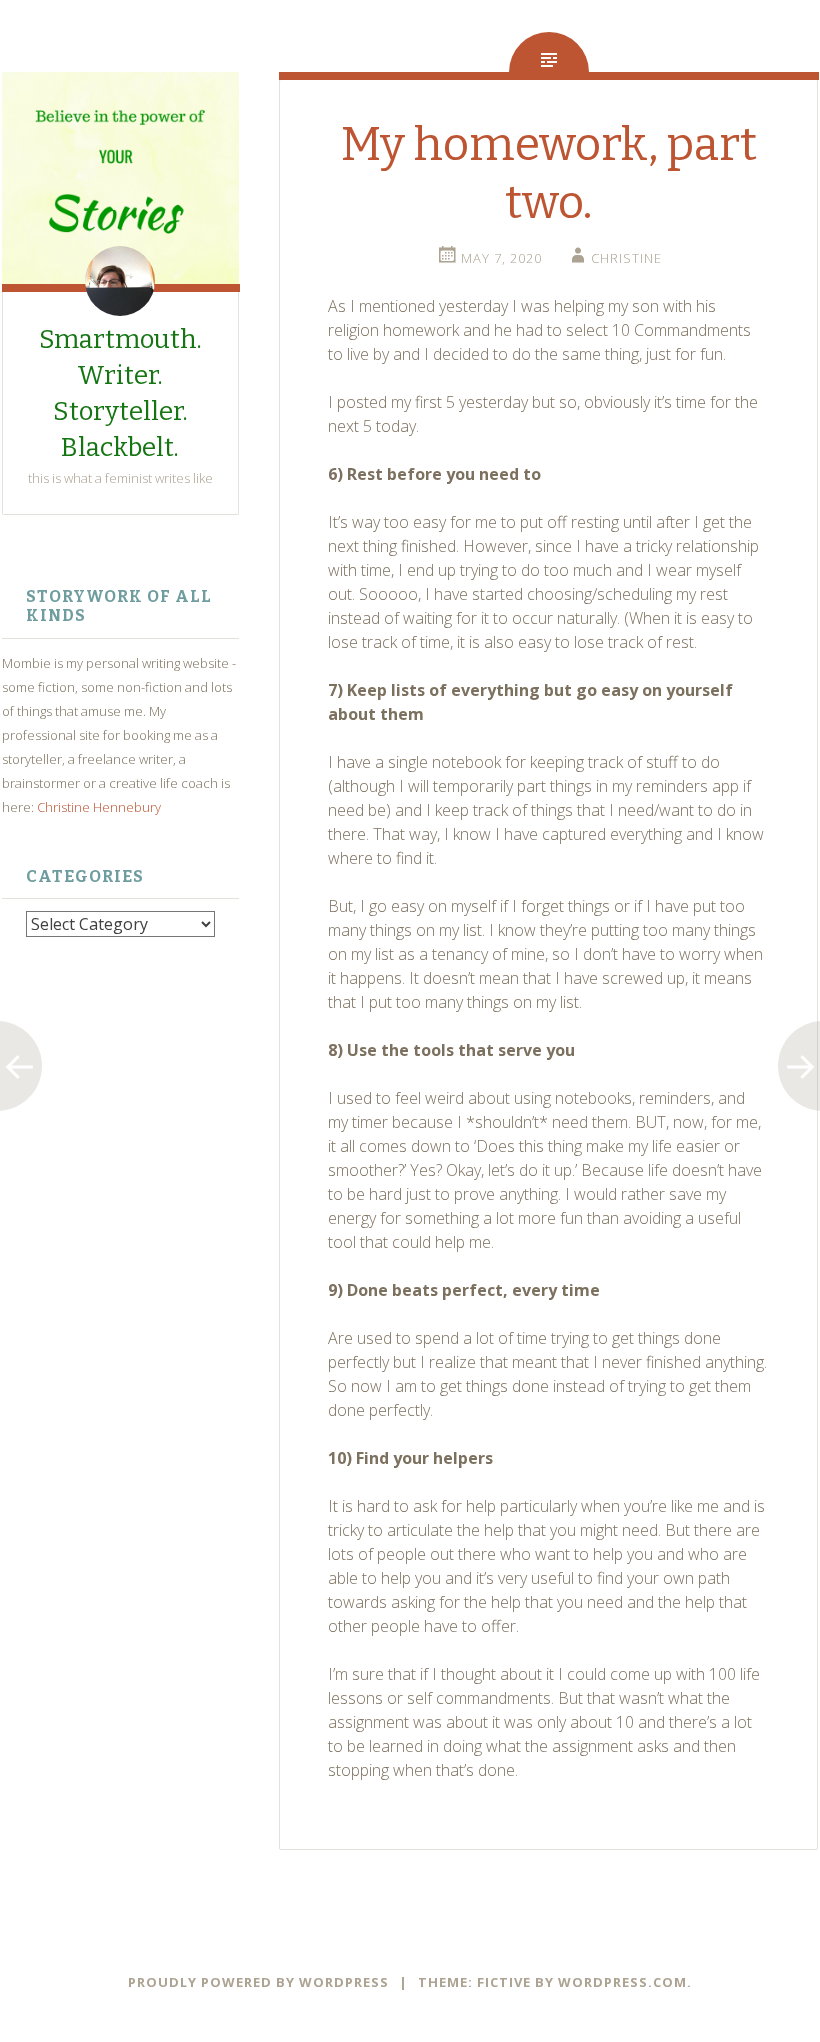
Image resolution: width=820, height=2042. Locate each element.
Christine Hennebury (99, 807)
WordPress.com (622, 1982)
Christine (626, 258)
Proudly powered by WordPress (258, 1982)
